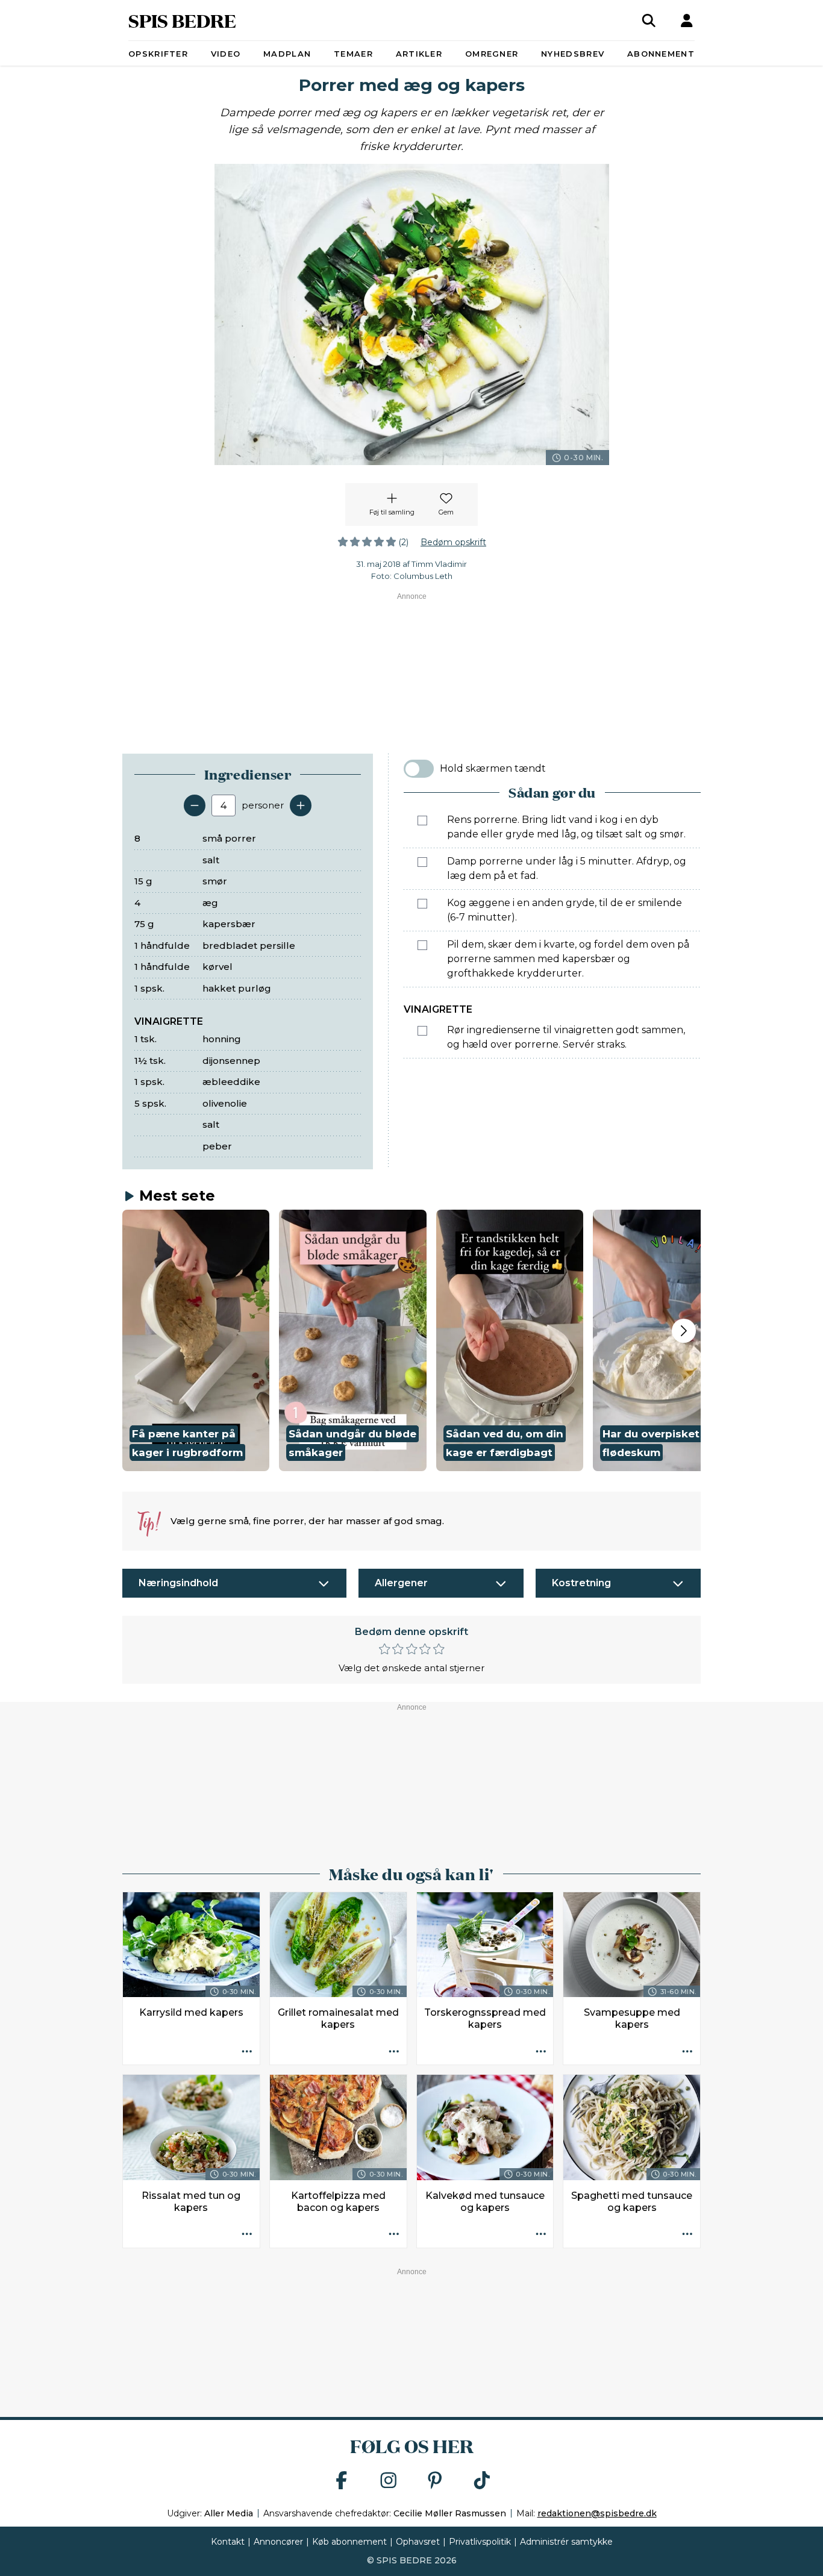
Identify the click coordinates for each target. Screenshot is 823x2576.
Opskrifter (158, 54)
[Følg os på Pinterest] (435, 2481)
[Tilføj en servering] (301, 805)
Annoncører (278, 2542)
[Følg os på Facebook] (342, 2481)
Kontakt (228, 2542)
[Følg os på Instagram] (389, 2481)
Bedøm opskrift (453, 542)
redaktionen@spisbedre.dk (597, 2513)
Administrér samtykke (566, 2542)
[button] (196, 1340)
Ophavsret (418, 2542)
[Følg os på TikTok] (482, 2481)
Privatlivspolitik (480, 2542)
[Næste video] (684, 1331)
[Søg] (649, 20)
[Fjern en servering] (195, 805)
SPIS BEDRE (182, 20)
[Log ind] (687, 20)
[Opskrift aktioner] (247, 2052)
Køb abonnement (349, 2542)
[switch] (419, 769)
